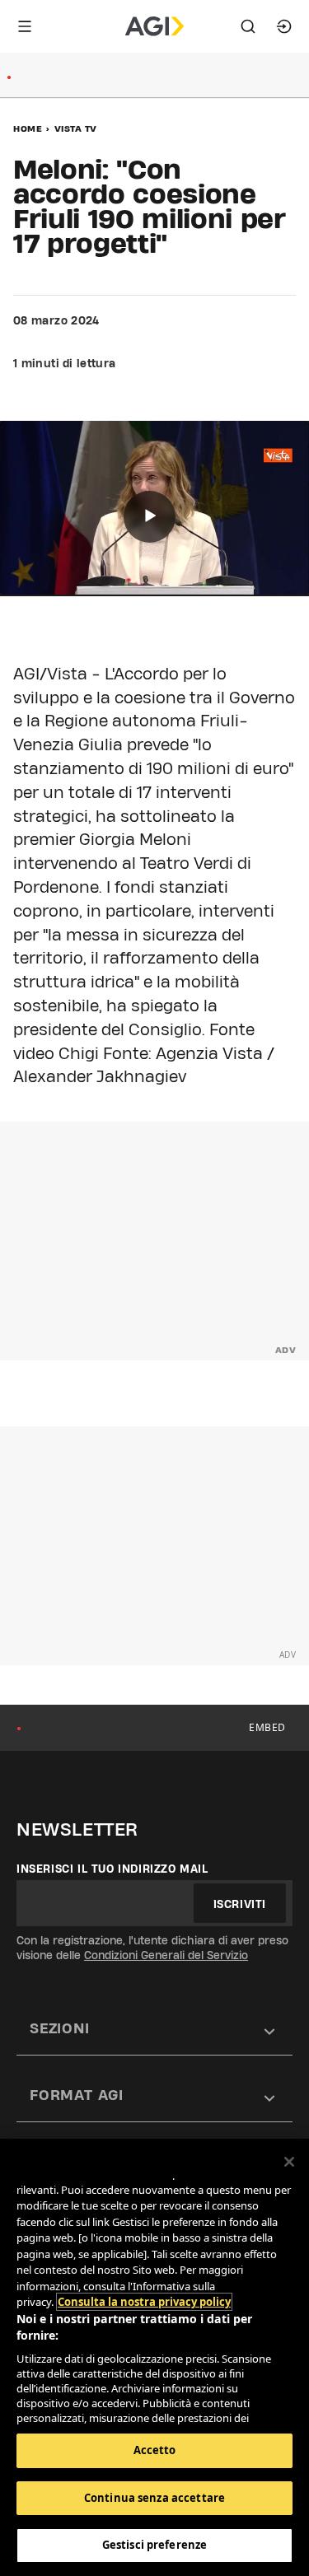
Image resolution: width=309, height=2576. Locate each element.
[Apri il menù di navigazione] (25, 26)
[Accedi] (284, 26)
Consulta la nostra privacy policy (144, 2302)
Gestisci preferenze (154, 2545)
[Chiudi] (289, 2162)
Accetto (155, 2450)
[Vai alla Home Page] (154, 26)
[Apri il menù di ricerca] (248, 26)
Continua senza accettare (154, 2498)
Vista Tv (76, 128)
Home (28, 128)
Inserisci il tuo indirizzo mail (112, 1869)
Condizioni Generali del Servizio (166, 1955)
